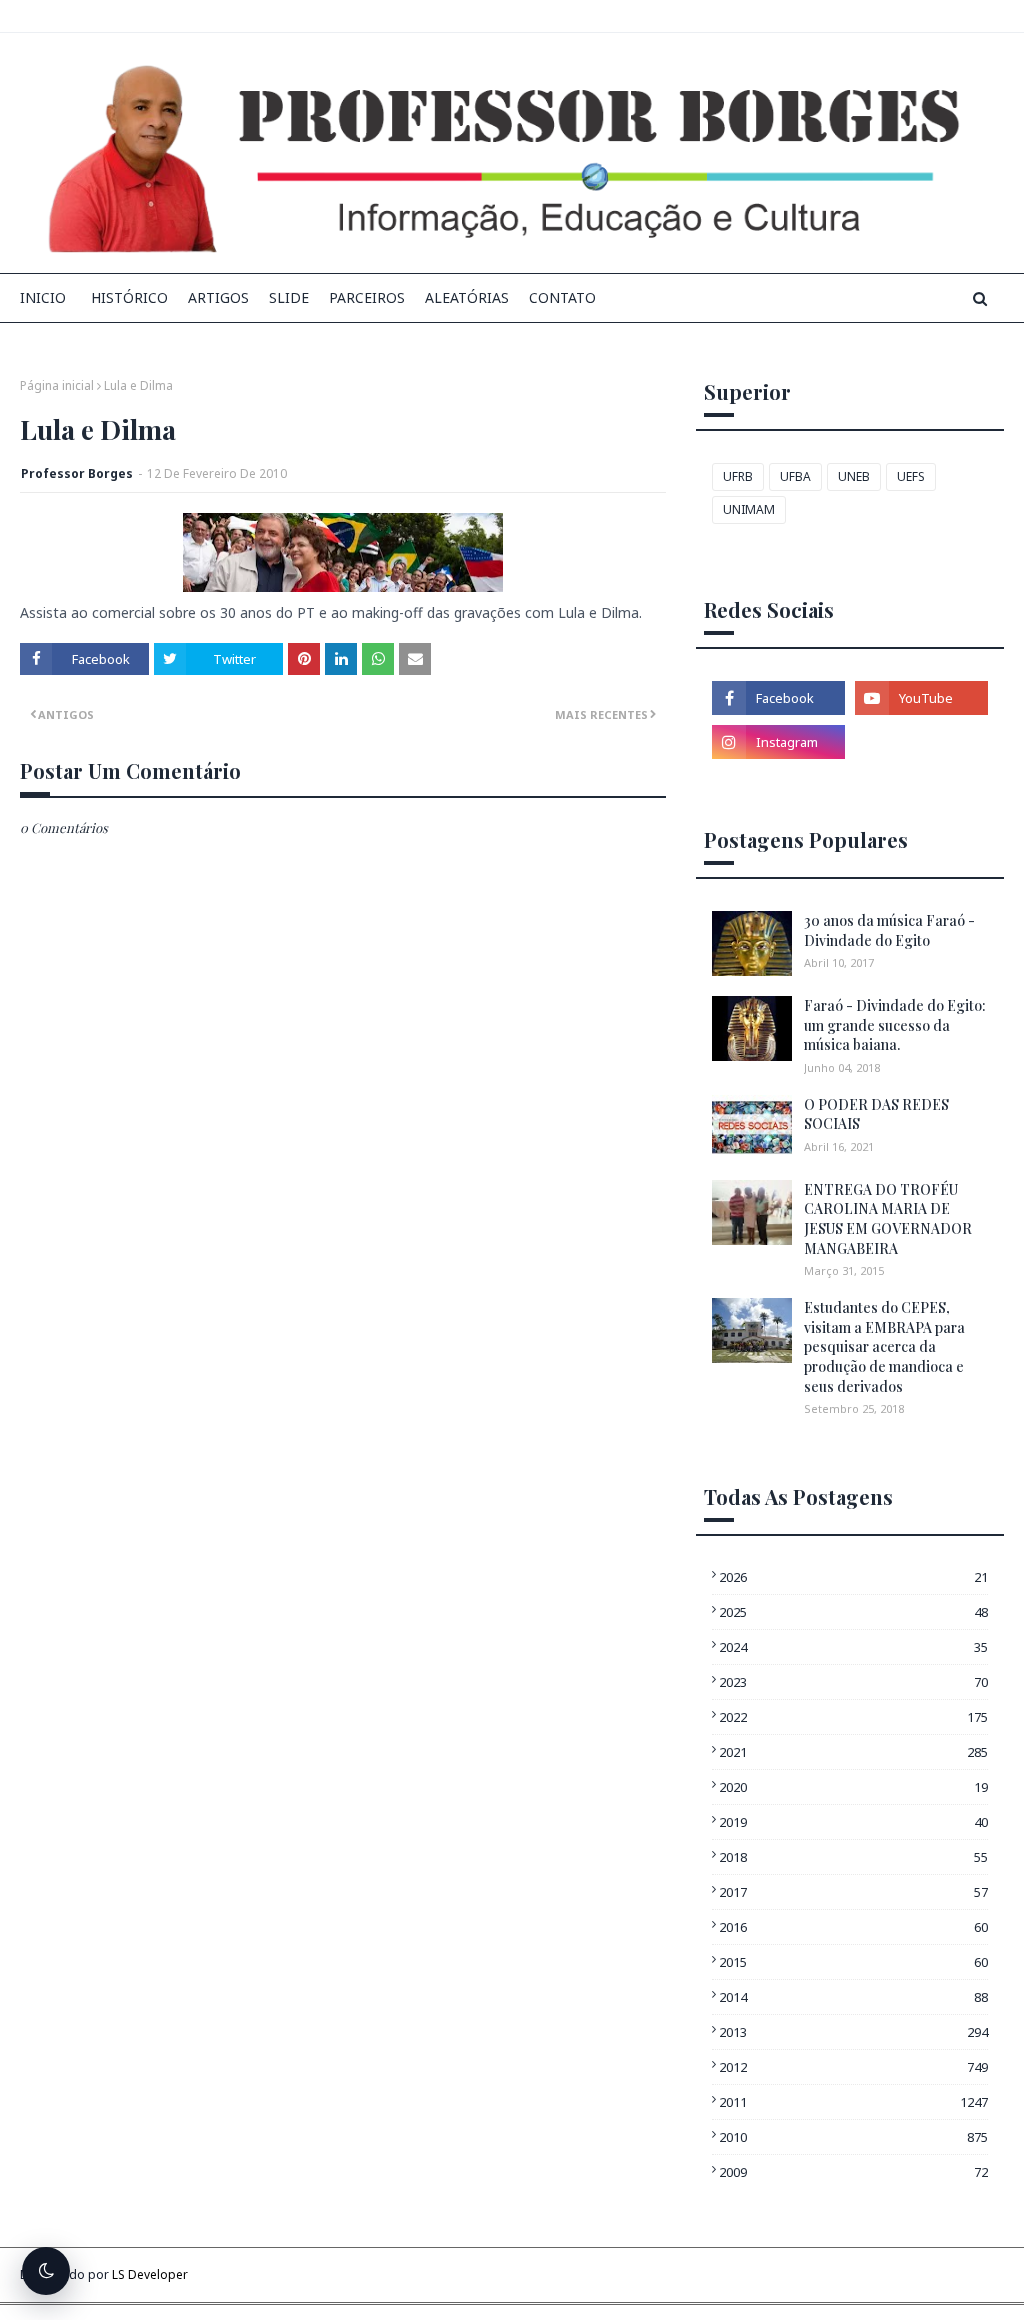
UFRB (738, 476)
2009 (853, 2172)
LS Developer (150, 2274)
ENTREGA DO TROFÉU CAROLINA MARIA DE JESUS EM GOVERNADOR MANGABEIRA (888, 1219)
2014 (853, 1997)
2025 (853, 1612)
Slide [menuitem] (289, 297)
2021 (853, 1752)
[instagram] (778, 742)
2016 (853, 1927)
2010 (853, 2137)
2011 (853, 2102)
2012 (853, 2067)
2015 (853, 1962)
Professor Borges (77, 473)
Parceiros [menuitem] (367, 297)
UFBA (795, 476)
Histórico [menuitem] (129, 297)
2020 (853, 1787)
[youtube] (921, 698)
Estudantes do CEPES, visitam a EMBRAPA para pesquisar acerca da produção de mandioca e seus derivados (884, 1346)
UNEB (854, 476)
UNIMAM (749, 509)
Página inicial (57, 385)
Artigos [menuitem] (218, 297)
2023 (853, 1682)
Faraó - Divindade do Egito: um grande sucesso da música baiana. (895, 1025)
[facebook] (778, 698)
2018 (853, 1857)
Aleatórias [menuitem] (467, 297)
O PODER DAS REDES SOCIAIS (876, 1114)
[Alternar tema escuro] (46, 2271)
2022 (853, 1717)
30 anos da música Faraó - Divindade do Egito (889, 930)
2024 (853, 1647)
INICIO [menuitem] (43, 297)
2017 (853, 1892)
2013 (853, 2032)
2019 (853, 1822)
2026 (853, 1577)
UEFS (911, 476)
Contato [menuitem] (562, 297)
